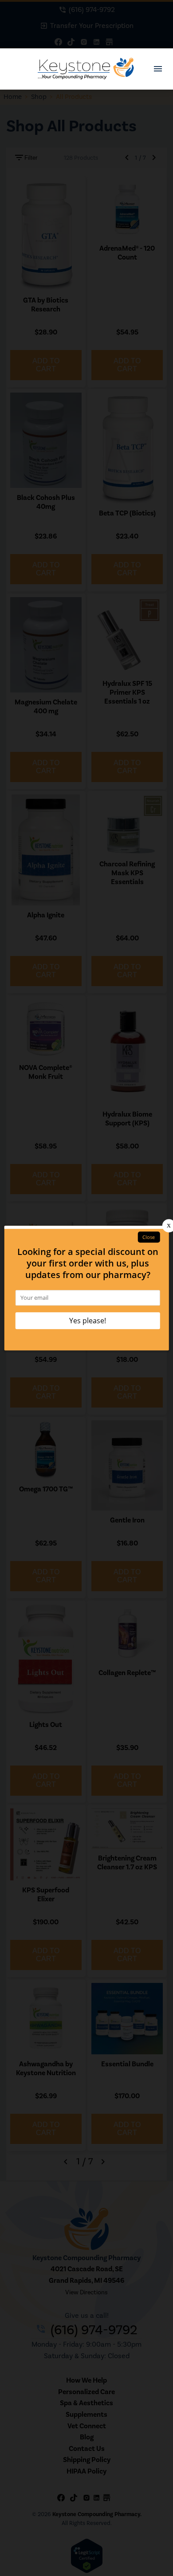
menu (158, 69)
